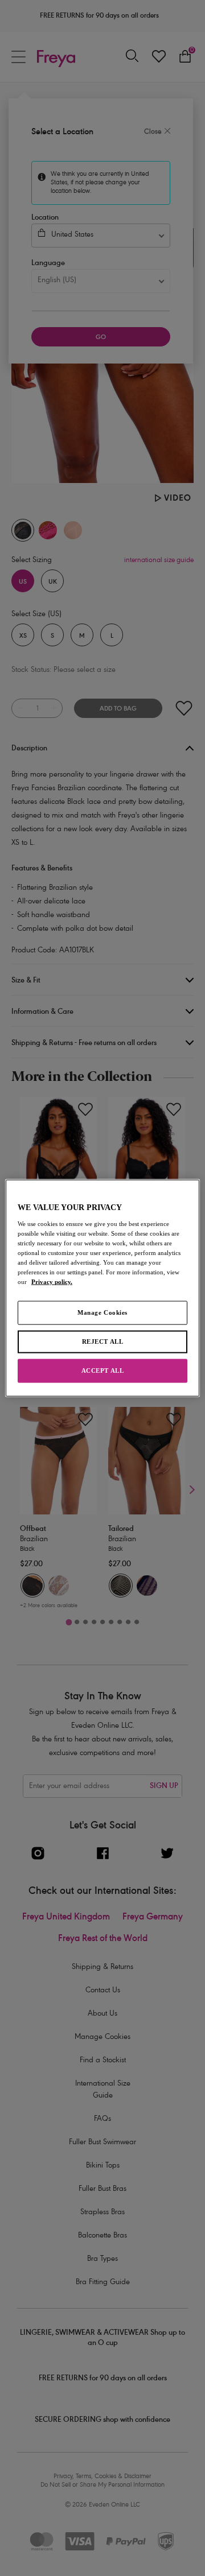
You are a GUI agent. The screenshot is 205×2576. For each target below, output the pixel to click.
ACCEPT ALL (103, 1370)
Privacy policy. (52, 1282)
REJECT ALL (103, 1341)
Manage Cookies (102, 1312)
